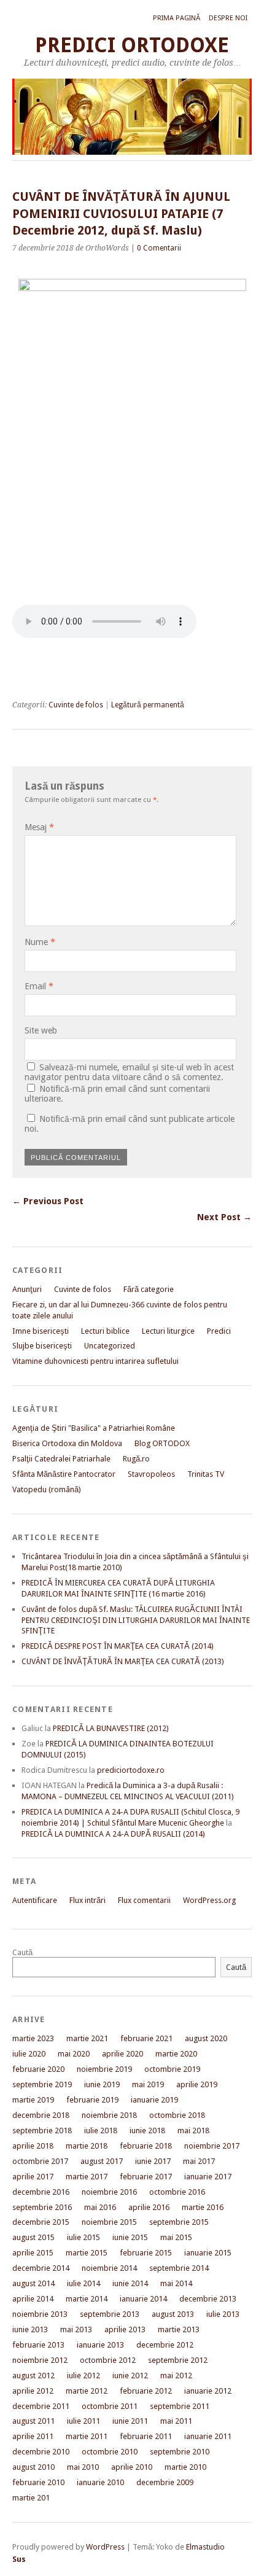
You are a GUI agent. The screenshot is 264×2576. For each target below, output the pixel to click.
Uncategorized (110, 1346)
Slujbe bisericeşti (42, 1346)
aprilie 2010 (132, 2467)
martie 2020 (176, 2054)
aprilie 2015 (33, 2253)
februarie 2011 (146, 2436)
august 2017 (102, 2161)
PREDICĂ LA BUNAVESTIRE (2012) (111, 1728)
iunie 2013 (30, 2329)
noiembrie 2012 (40, 2360)
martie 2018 (87, 2146)
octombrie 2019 (172, 2069)
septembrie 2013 (110, 2314)
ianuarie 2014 (143, 2299)
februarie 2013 (38, 2345)
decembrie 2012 (165, 2345)
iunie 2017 (153, 2161)
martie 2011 (87, 2436)
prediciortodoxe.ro (131, 1770)
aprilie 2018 (33, 2146)
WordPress (105, 2547)
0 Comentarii (159, 248)
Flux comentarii (144, 1900)
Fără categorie (149, 1289)
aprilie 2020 (122, 2054)
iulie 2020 (29, 2054)
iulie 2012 (83, 2376)
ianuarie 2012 (208, 2391)
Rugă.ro (136, 1459)
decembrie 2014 (41, 2268)
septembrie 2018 (42, 2130)
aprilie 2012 (33, 2391)
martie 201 (31, 2498)
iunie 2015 (130, 2237)
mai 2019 (148, 2084)
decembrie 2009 (165, 2482)
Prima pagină (177, 18)
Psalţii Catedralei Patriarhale (61, 1459)
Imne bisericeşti (41, 1331)
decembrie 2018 (41, 2115)
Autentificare (35, 1900)
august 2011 (33, 2421)
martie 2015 (87, 2253)
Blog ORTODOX (162, 1443)
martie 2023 (33, 2038)
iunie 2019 (102, 2084)
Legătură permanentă (148, 705)
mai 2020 (74, 2054)
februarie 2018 (146, 2146)
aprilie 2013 (125, 2329)
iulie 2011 (83, 2421)
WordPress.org (209, 1900)
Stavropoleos (151, 1474)
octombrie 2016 (177, 2192)
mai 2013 (76, 2329)
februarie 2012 (146, 2391)
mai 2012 (176, 2376)
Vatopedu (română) (47, 1489)
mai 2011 (176, 2421)
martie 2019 (33, 2100)
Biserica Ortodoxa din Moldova (67, 1443)
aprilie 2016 (149, 2207)
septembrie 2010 (180, 2452)
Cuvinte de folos (76, 705)
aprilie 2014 (33, 2299)
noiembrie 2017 (212, 2146)
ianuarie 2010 (100, 2482)
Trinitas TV (206, 1474)
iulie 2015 (83, 2237)
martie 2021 (87, 2038)
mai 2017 (199, 2161)
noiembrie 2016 (109, 2192)
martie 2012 (87, 2391)
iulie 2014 (83, 2283)
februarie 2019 (92, 2100)
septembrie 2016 (42, 2207)
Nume (40, 942)
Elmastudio (205, 2547)
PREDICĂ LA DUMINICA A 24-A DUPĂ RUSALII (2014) (113, 1834)
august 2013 (173, 2314)
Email (39, 986)
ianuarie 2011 (208, 2436)
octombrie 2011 (110, 2406)
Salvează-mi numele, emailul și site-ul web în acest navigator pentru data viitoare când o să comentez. (129, 1072)
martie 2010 (185, 2467)
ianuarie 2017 (208, 2177)
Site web (41, 1030)
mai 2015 (176, 2237)
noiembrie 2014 (109, 2268)
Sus (19, 2559)
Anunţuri (27, 1289)
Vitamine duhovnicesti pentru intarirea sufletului (95, 1361)
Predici (219, 1331)
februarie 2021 (146, 2038)
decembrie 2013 (208, 2299)
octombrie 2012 (108, 2360)
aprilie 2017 (33, 2177)
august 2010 (33, 2467)
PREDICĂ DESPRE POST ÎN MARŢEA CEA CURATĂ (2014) (118, 1646)
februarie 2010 (38, 2482)
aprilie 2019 (197, 2084)
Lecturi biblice (105, 1331)
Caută (22, 1952)
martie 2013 (179, 2329)
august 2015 (33, 2237)
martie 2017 (87, 2177)
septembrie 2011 (180, 2406)
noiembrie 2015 (109, 2222)
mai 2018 (193, 2130)
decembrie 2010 (41, 2452)
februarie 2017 (146, 2177)
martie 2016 (203, 2207)
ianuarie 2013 (100, 2345)
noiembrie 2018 (109, 2115)
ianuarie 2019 (154, 2100)
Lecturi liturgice (168, 1331)
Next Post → (224, 1217)
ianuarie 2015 (208, 2253)
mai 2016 (100, 2207)
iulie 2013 (223, 2314)
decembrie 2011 (41, 2406)
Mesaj (39, 827)
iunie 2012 (130, 2376)
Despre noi (228, 18)
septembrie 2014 (179, 2268)
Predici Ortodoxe (132, 45)
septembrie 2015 (179, 2222)
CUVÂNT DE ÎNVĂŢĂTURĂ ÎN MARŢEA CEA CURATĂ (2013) (123, 1661)
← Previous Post (48, 1201)
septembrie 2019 (42, 2084)
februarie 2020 (38, 2069)
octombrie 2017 (40, 2161)
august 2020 (206, 2038)
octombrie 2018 (177, 2115)
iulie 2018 (101, 2130)
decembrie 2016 (41, 2192)
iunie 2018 (147, 2130)
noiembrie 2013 (40, 2314)
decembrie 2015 (41, 2222)
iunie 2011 (130, 2421)
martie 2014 (87, 2299)
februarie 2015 (146, 2253)
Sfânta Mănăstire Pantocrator (64, 1474)
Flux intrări (87, 1900)
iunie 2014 (130, 2283)
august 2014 (33, 2283)
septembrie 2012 (178, 2360)
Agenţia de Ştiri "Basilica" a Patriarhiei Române (94, 1428)
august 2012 (33, 2376)
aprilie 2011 (33, 2436)
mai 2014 (176, 2283)
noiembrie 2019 (104, 2069)
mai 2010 (83, 2467)
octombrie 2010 (110, 2452)
